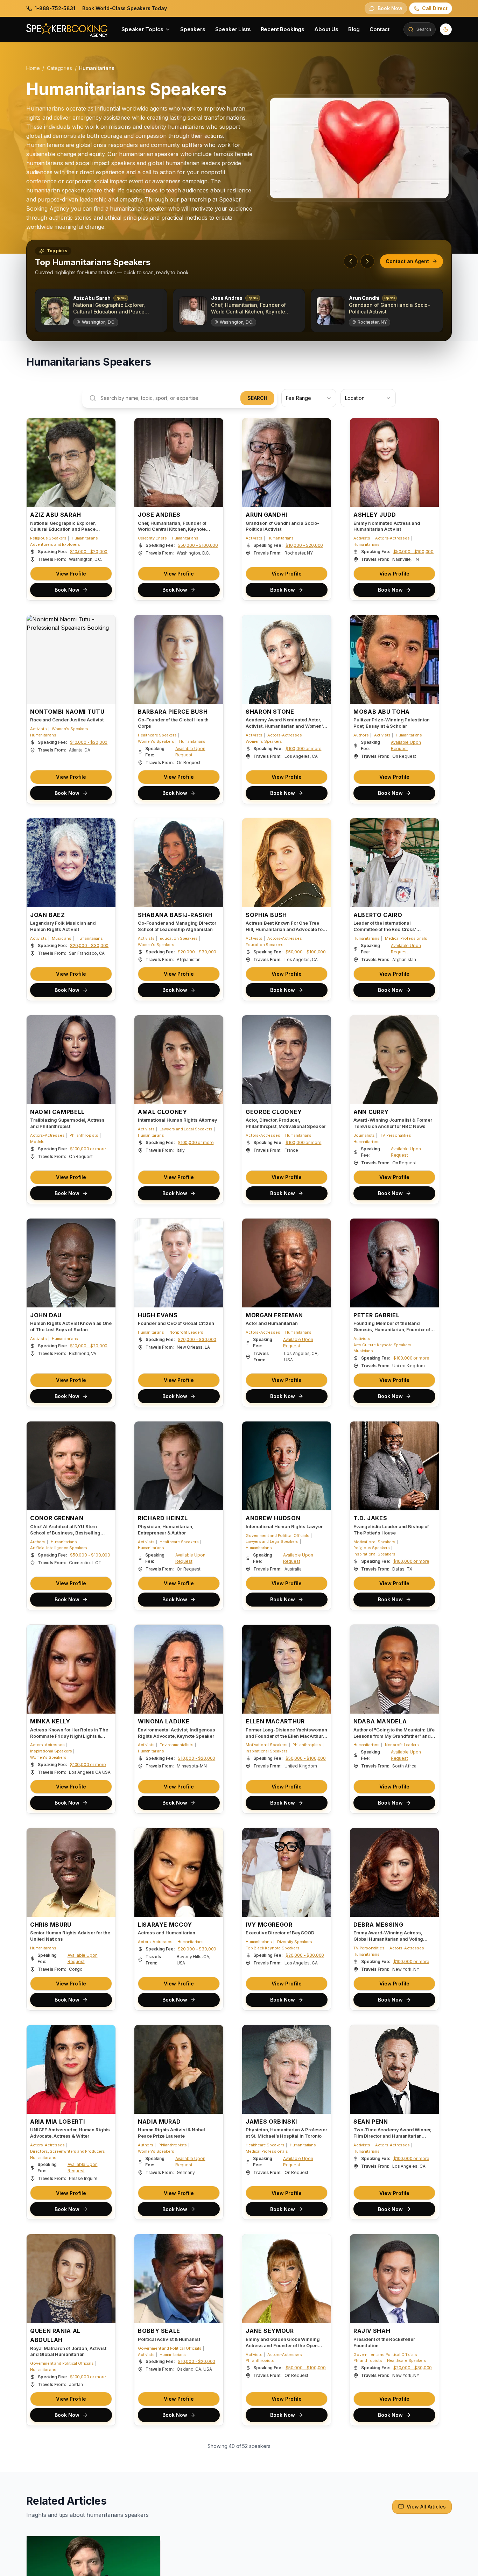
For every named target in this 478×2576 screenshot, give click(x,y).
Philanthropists (84, 1135)
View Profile (71, 574)
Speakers (193, 29)
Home (33, 68)
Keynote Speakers (47, 2567)
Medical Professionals (406, 938)
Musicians (62, 938)
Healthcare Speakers (157, 735)
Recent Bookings (283, 29)
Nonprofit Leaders (186, 1332)
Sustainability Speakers (160, 2567)
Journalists (364, 1135)
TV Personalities (395, 1135)
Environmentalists (176, 1745)
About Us (326, 29)
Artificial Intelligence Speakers (59, 1548)
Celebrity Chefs (152, 538)
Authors (361, 735)
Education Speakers (178, 938)
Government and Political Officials (277, 1536)
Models (37, 1142)
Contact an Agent (407, 261)
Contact (379, 29)
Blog (354, 29)
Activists (254, 538)
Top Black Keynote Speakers (273, 1948)
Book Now (67, 590)
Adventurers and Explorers (55, 544)
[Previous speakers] (351, 261)
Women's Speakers (70, 729)
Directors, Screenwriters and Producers (68, 2151)
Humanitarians (85, 538)
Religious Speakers (48, 538)
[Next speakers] (367, 261)
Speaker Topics (142, 29)
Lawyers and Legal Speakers (186, 1129)
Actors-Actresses (392, 538)
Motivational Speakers (374, 1542)
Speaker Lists (233, 29)
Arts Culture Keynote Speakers (382, 1345)
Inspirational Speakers (374, 1554)
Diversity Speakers (295, 1942)
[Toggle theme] (446, 29)
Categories (59, 68)
